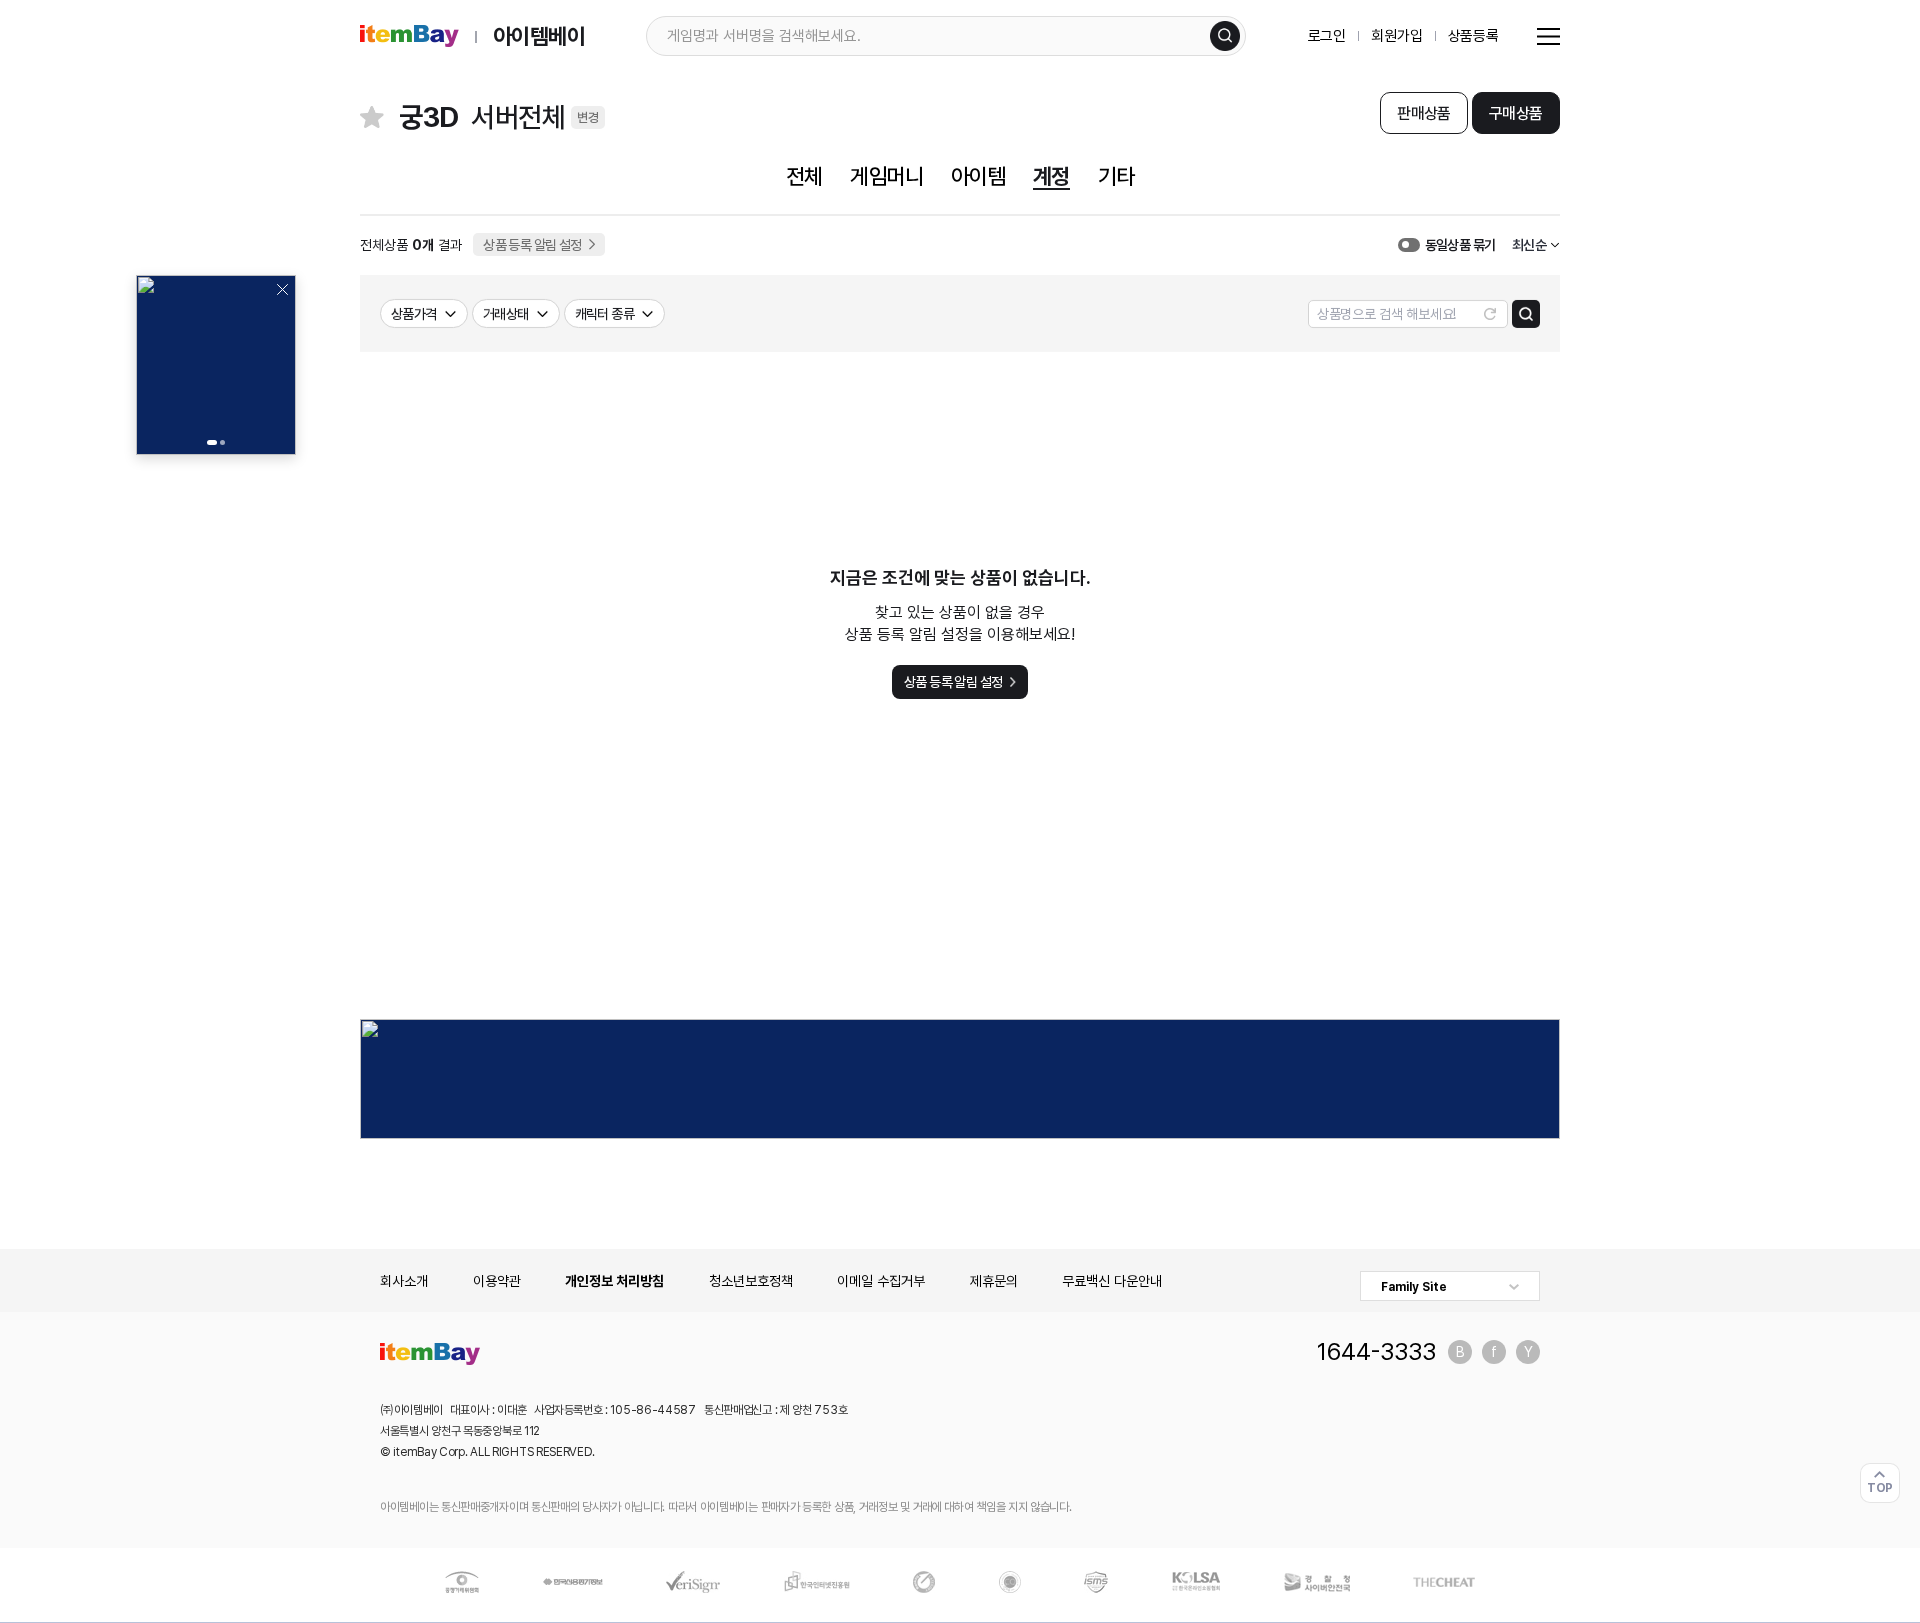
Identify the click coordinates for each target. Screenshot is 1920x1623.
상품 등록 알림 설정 (532, 245)
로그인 (1327, 36)
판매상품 (1423, 113)
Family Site (1414, 1287)
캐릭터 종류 (605, 314)
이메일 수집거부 (881, 1281)
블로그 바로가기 (1460, 1352)
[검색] (1225, 36)
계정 (1051, 176)
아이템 (978, 176)
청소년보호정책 (751, 1281)
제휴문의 (994, 1281)
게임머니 (886, 176)
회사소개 (404, 1281)
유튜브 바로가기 (1528, 1352)
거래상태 (506, 314)
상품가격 (414, 314)
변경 (588, 117)
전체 (804, 176)
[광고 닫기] (282, 289)
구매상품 (1515, 113)
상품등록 (1473, 36)
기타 (1116, 176)
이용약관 (497, 1281)
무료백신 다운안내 (1112, 1281)
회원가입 (1396, 36)
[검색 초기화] (1490, 314)
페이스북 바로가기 (1494, 1352)
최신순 (1529, 245)
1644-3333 (1376, 1352)
